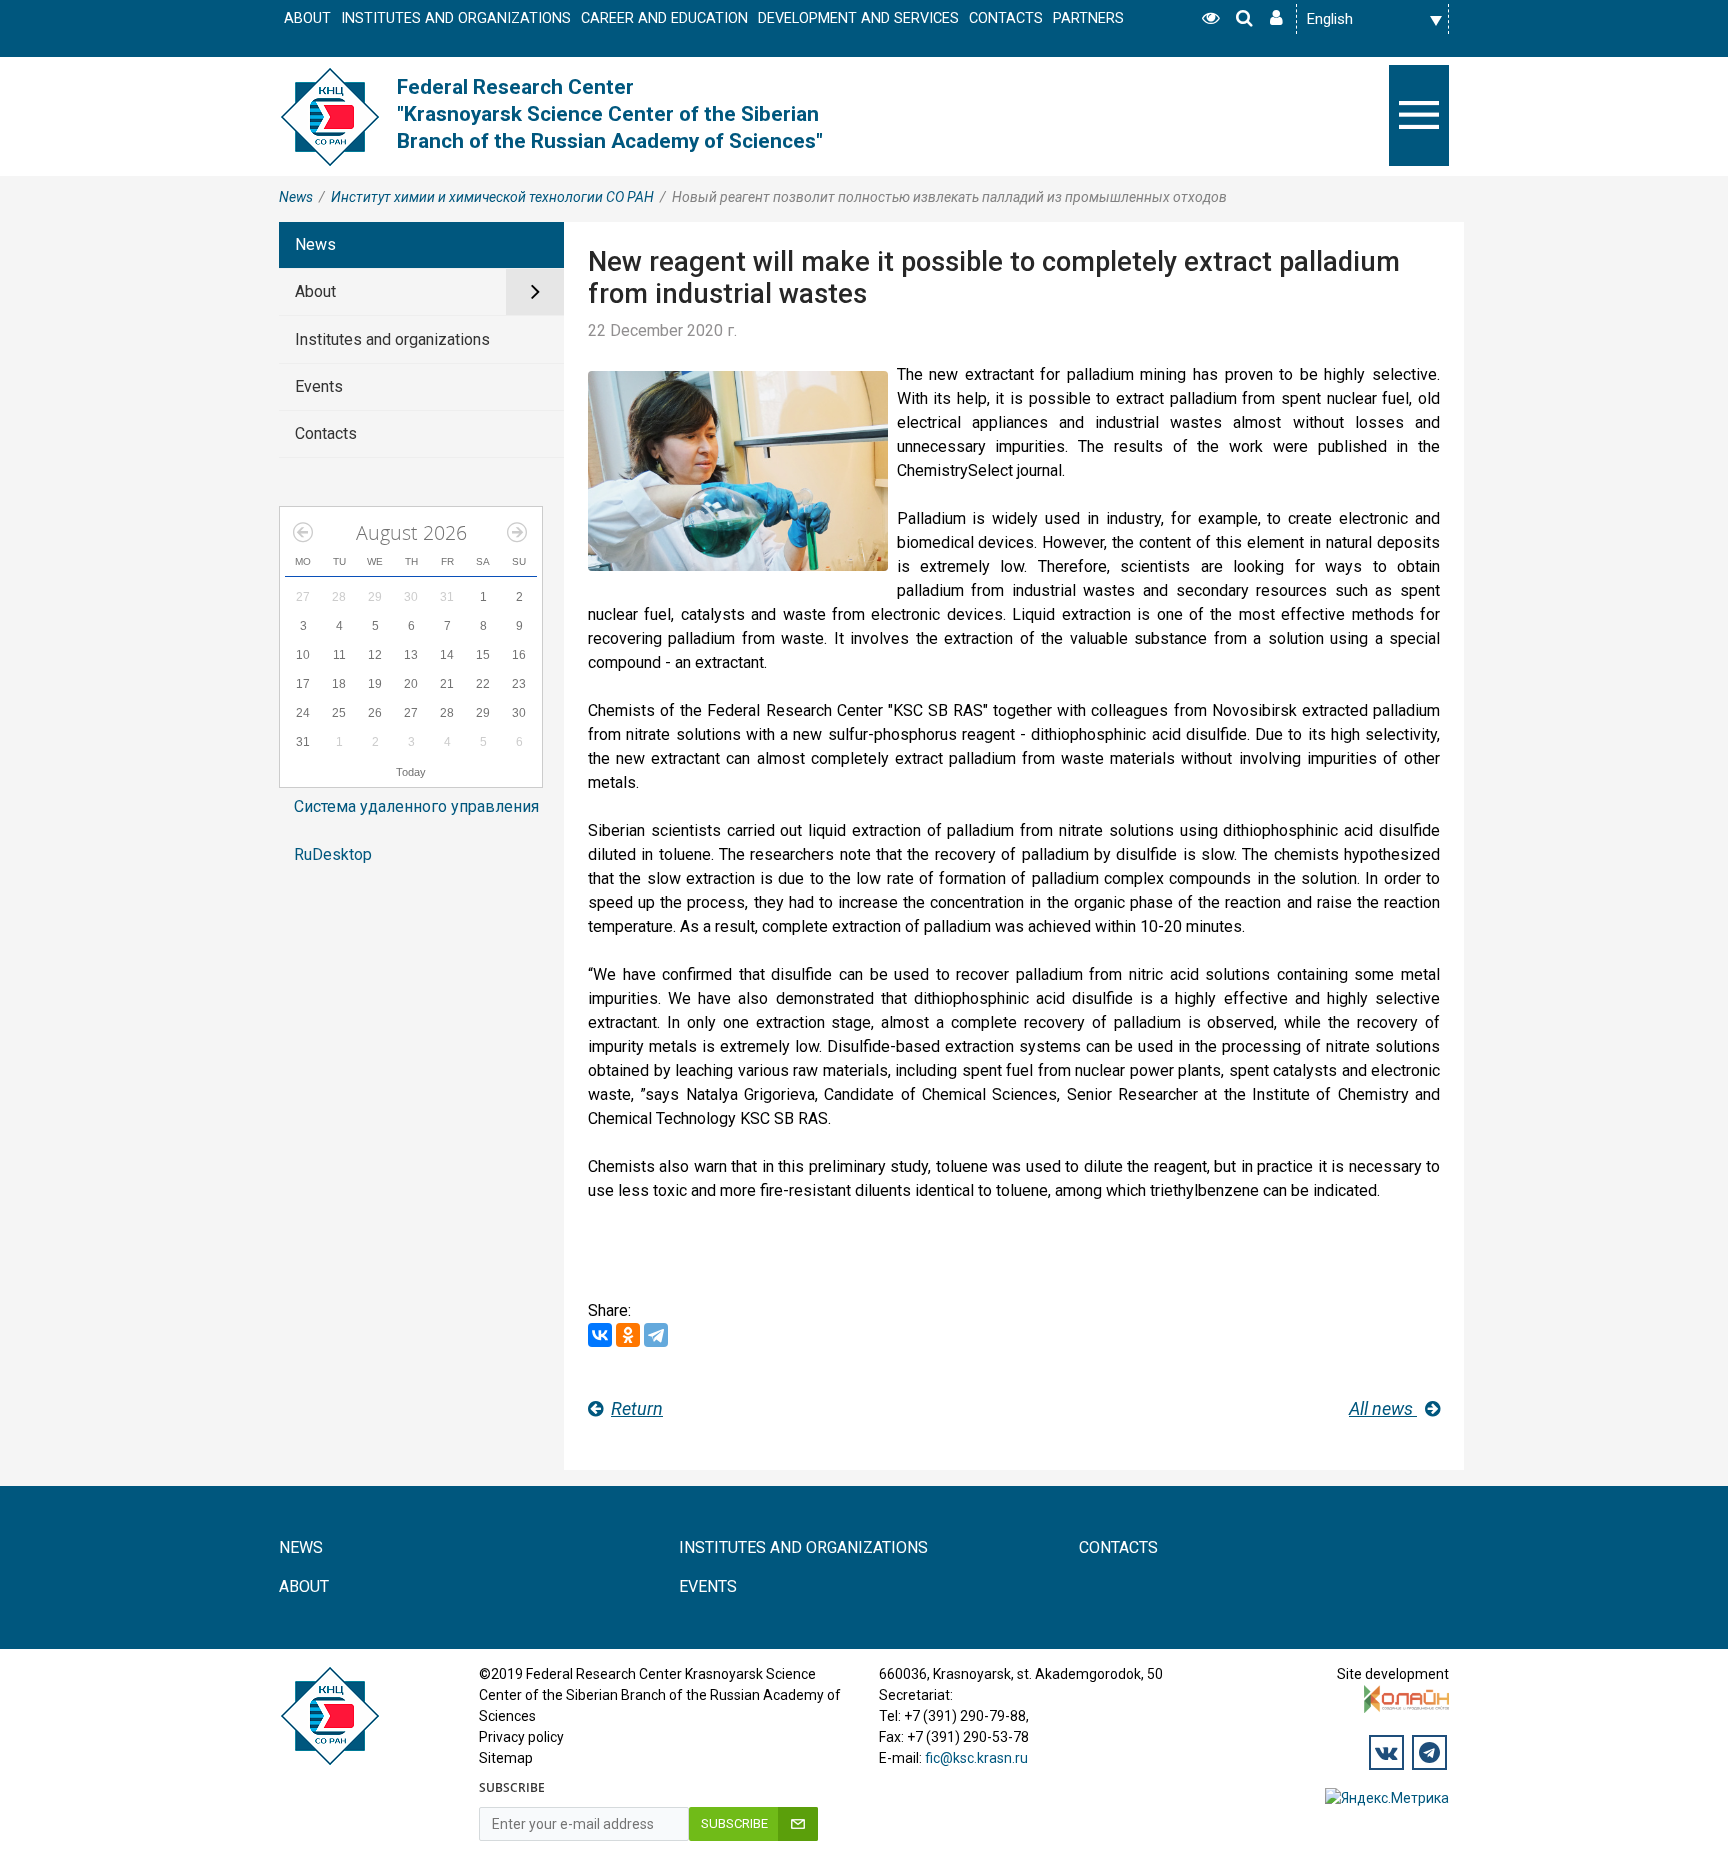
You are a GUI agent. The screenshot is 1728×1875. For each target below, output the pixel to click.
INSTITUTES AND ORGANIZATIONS (456, 18)
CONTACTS (1006, 18)
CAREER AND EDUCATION (664, 18)
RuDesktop (333, 854)
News (296, 197)
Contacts (326, 433)
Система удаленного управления (416, 806)
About (315, 291)
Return (637, 1408)
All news (1383, 1408)
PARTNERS (1088, 18)
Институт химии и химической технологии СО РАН (492, 197)
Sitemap (506, 1758)
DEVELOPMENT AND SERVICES (858, 18)
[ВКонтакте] (600, 1335)
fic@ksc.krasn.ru (976, 1758)
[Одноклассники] (628, 1335)
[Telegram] (656, 1335)
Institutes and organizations (392, 339)
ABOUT (307, 18)
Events (319, 386)
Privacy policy (521, 1737)
